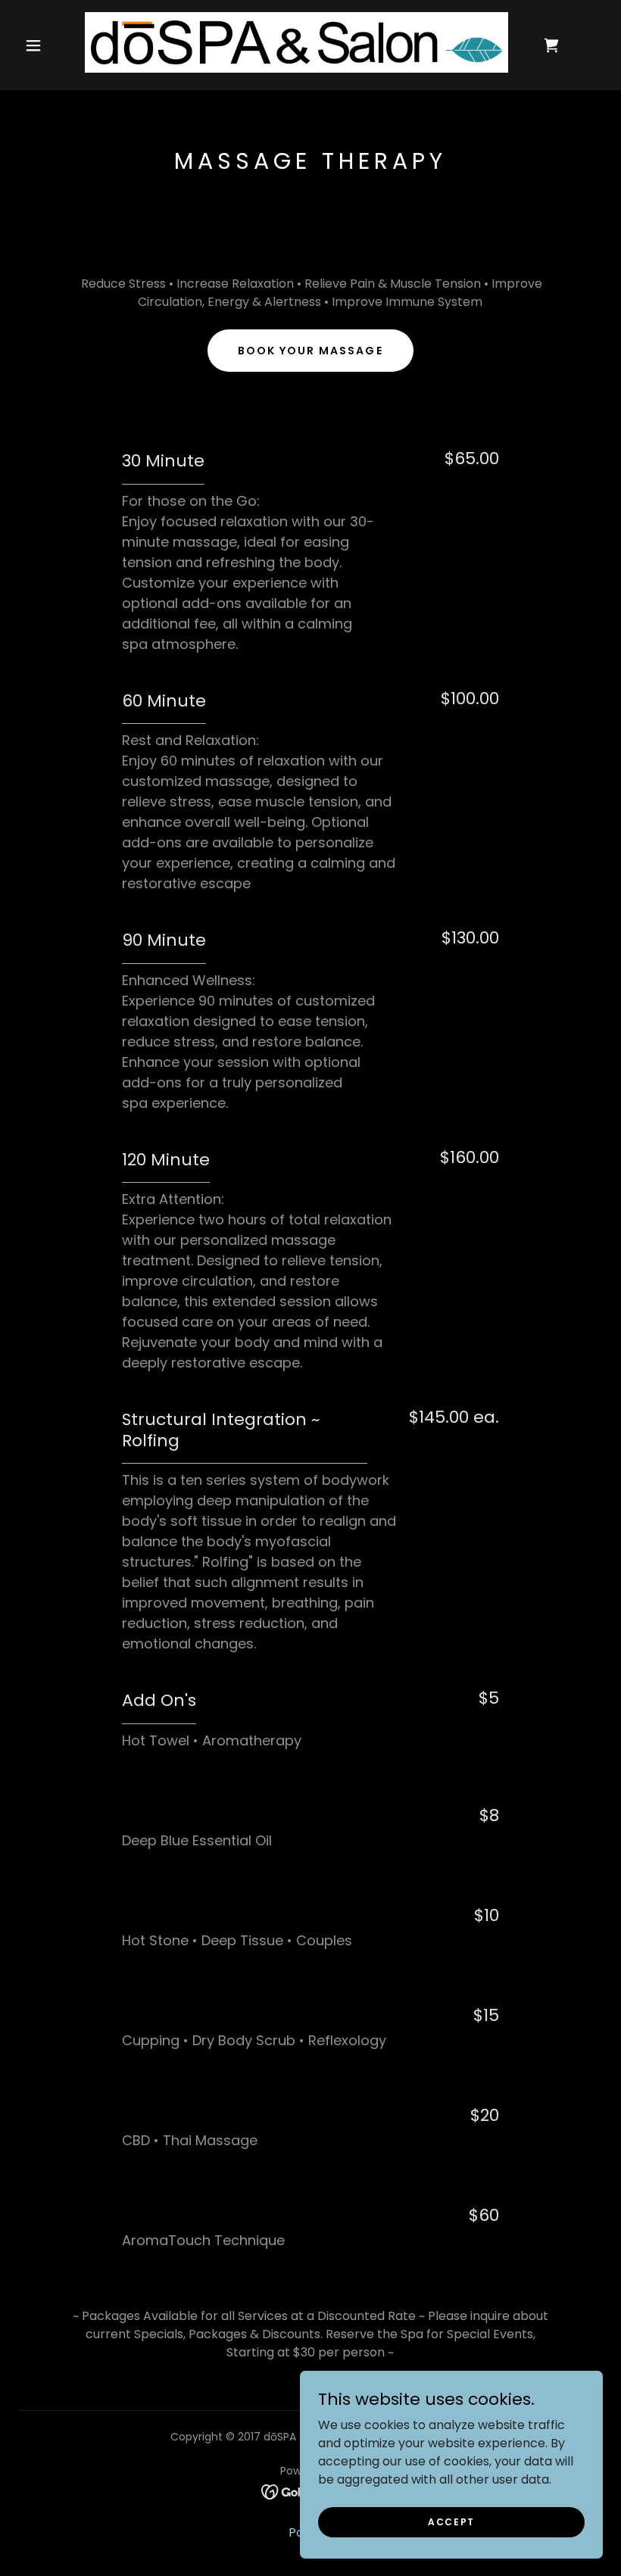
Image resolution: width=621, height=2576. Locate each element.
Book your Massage (310, 351)
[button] (33, 45)
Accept (451, 2521)
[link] (296, 42)
